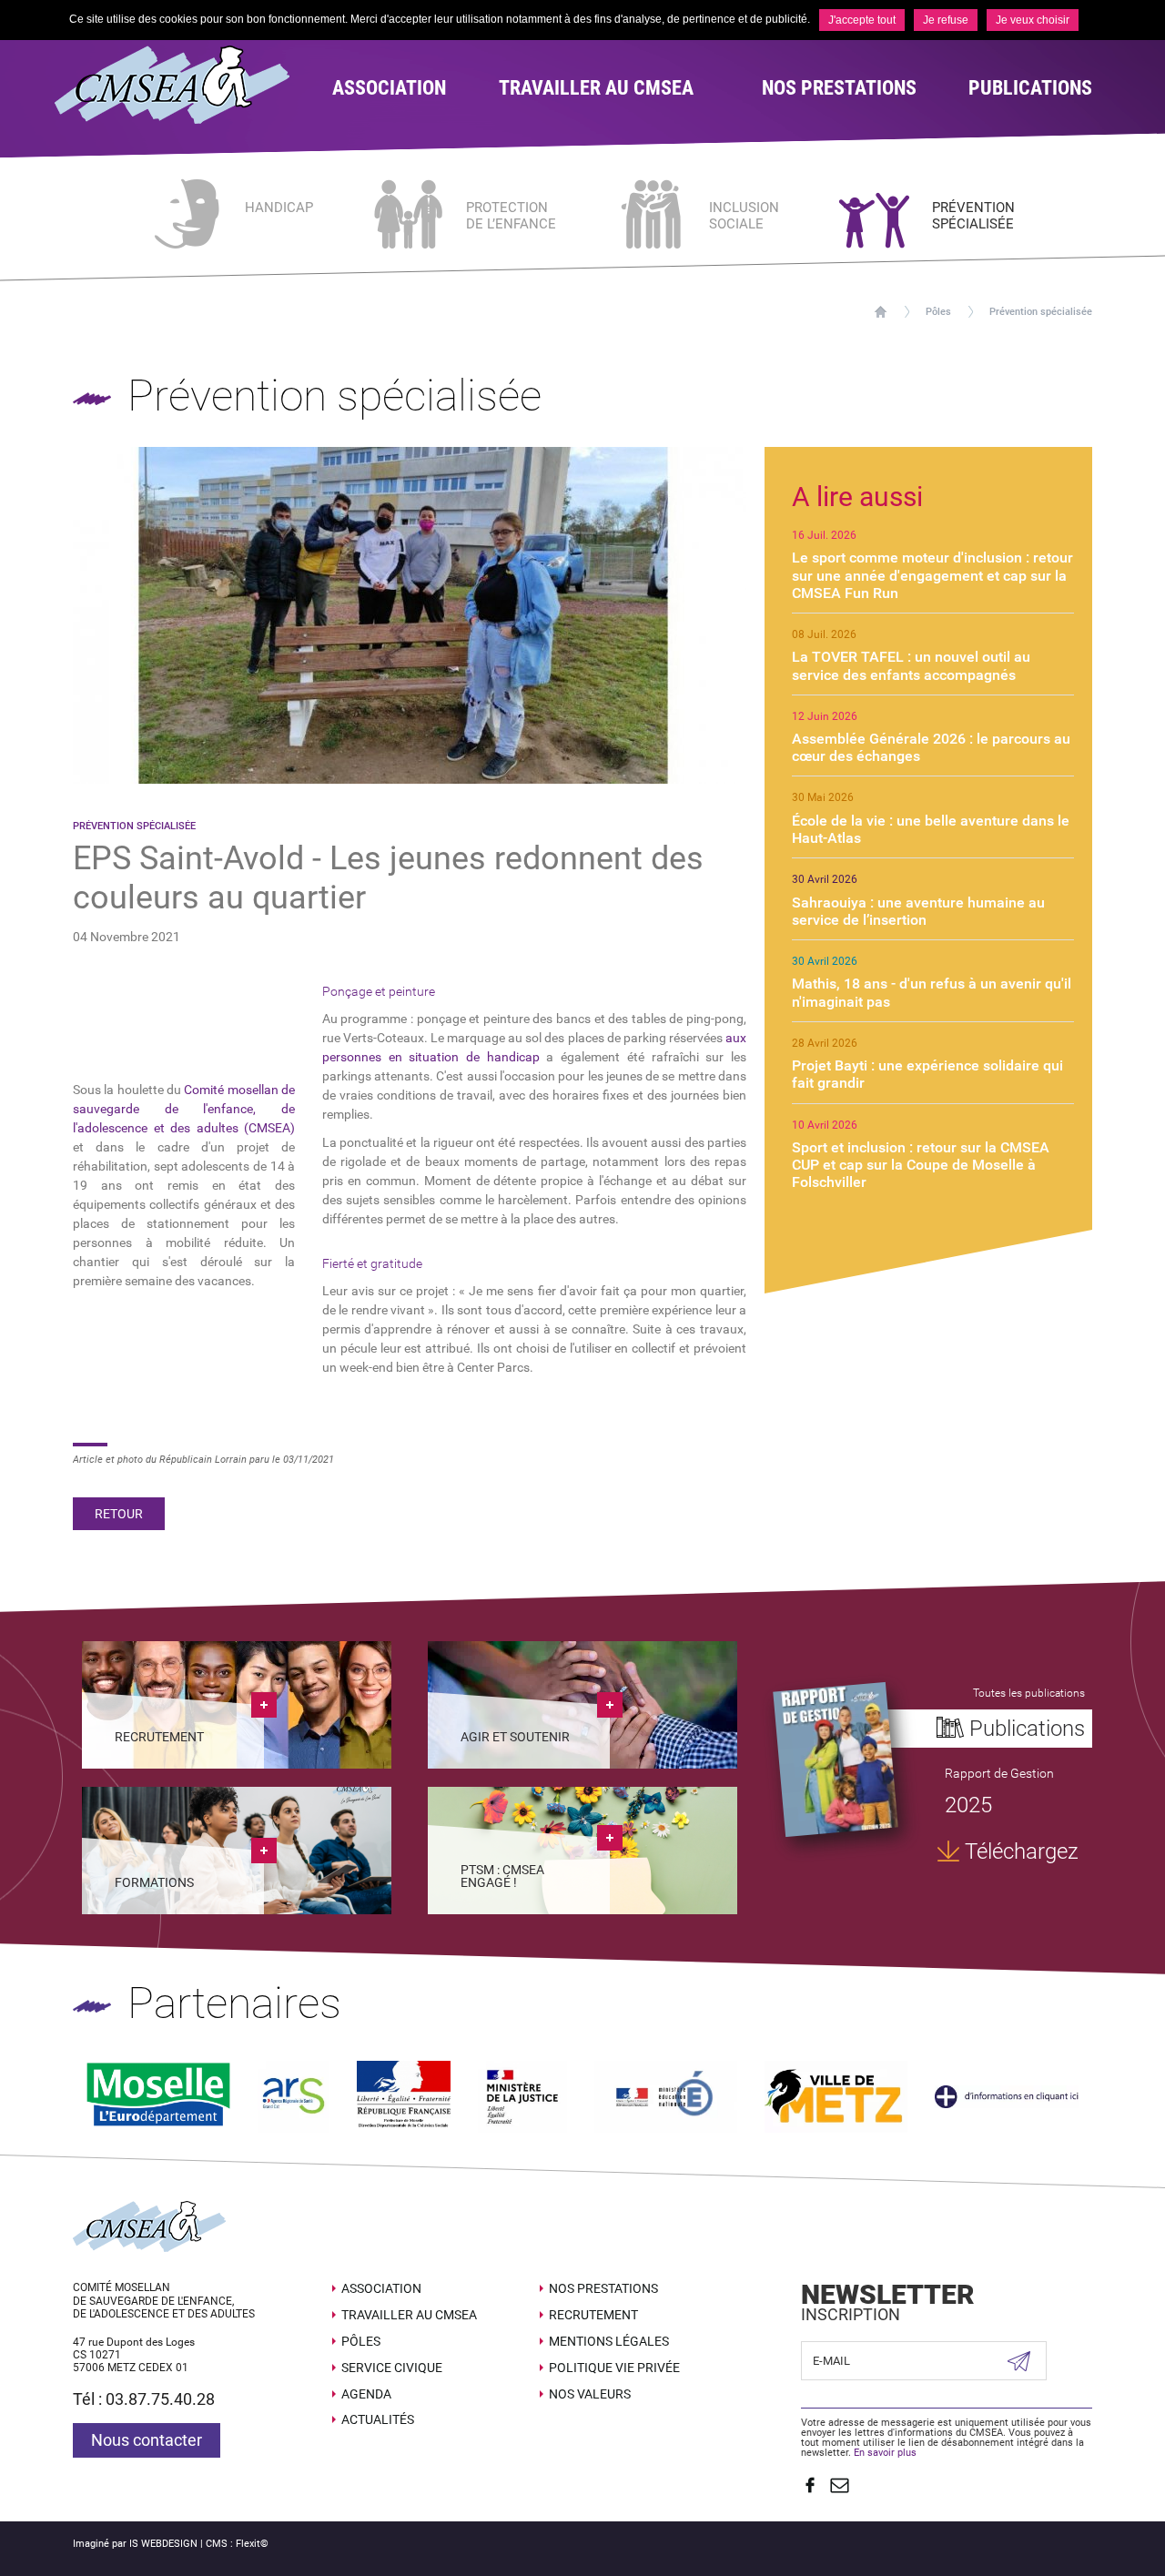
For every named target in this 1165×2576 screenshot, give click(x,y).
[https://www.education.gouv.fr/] (666, 2096)
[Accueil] (180, 85)
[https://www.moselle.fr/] (158, 2096)
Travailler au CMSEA (409, 2315)
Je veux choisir (1033, 20)
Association (381, 2288)
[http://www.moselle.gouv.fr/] (404, 2096)
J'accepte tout (862, 20)
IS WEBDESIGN (163, 2544)
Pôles (938, 312)
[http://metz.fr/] (836, 2096)
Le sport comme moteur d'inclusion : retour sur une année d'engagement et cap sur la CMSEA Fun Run (932, 575)
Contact (840, 2485)
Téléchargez (1022, 1851)
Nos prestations (603, 2288)
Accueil (881, 312)
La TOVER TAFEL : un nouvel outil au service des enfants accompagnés (911, 665)
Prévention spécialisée (1041, 312)
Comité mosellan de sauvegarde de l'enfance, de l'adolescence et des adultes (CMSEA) (184, 1109)
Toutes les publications (1029, 1693)
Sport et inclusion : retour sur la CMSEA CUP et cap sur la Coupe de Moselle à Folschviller (921, 1165)
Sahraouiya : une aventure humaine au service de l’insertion (918, 911)
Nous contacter (147, 2440)
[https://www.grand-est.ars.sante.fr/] (294, 2096)
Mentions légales (609, 2341)
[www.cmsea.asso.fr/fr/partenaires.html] (1007, 2096)
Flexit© (252, 2544)
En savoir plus (885, 2453)
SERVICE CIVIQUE (392, 2368)
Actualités (378, 2419)
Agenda (366, 2394)
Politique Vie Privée (614, 2368)
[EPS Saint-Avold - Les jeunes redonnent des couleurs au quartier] (410, 614)
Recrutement (593, 2315)
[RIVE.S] (836, 1759)
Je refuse (946, 20)
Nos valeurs (590, 2394)
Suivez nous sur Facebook (810, 2485)
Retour (119, 1514)
